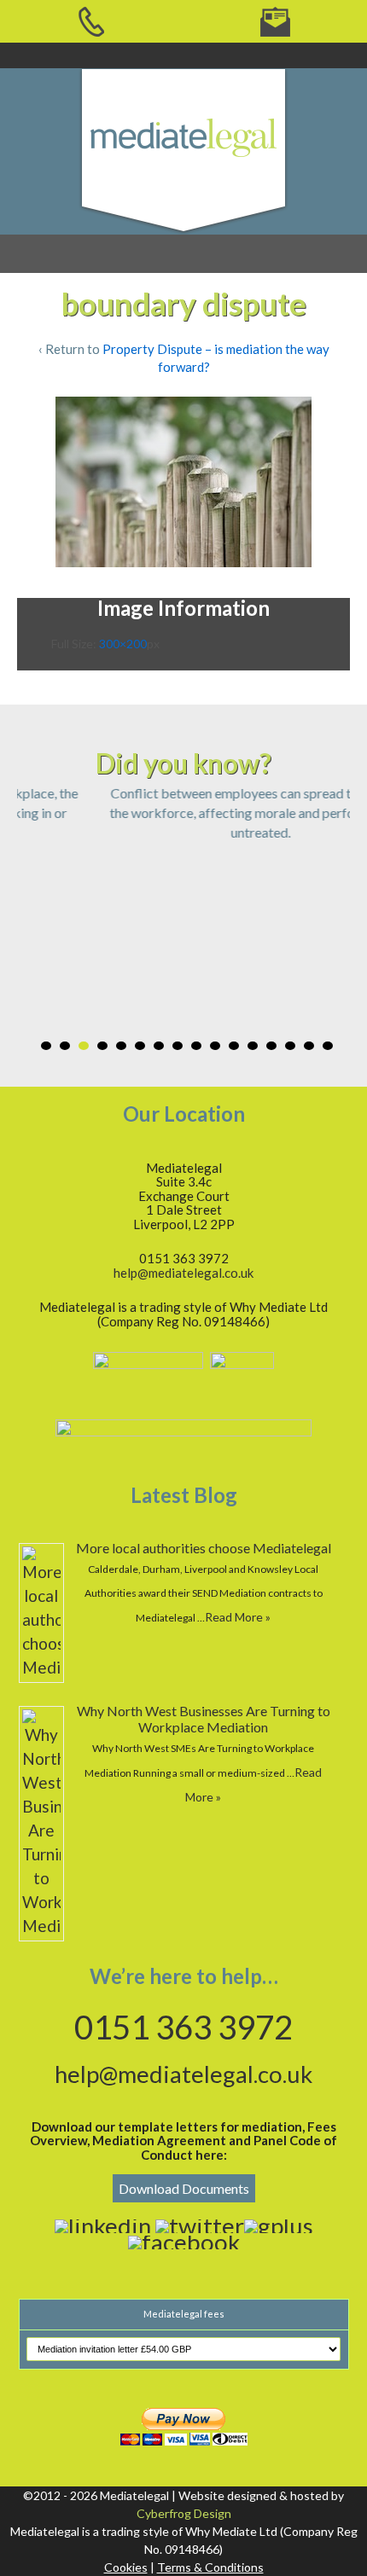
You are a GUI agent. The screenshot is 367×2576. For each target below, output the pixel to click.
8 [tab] (178, 1046)
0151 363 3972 (183, 2027)
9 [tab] (196, 1046)
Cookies (126, 2567)
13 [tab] (271, 1046)
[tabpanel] (183, 812)
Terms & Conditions (210, 2567)
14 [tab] (290, 1046)
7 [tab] (159, 1046)
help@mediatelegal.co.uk (183, 1273)
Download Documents (184, 2188)
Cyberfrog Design (184, 2513)
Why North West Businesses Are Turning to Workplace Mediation (204, 1719)
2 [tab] (65, 1046)
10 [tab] (215, 1046)
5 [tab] (121, 1046)
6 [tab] (140, 1046)
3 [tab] (84, 1046)
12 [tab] (253, 1046)
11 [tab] (234, 1046)
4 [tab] (102, 1046)
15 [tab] (309, 1046)
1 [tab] (46, 1046)
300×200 (123, 644)
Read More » (238, 1617)
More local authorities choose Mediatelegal (204, 1548)
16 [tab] (328, 1046)
